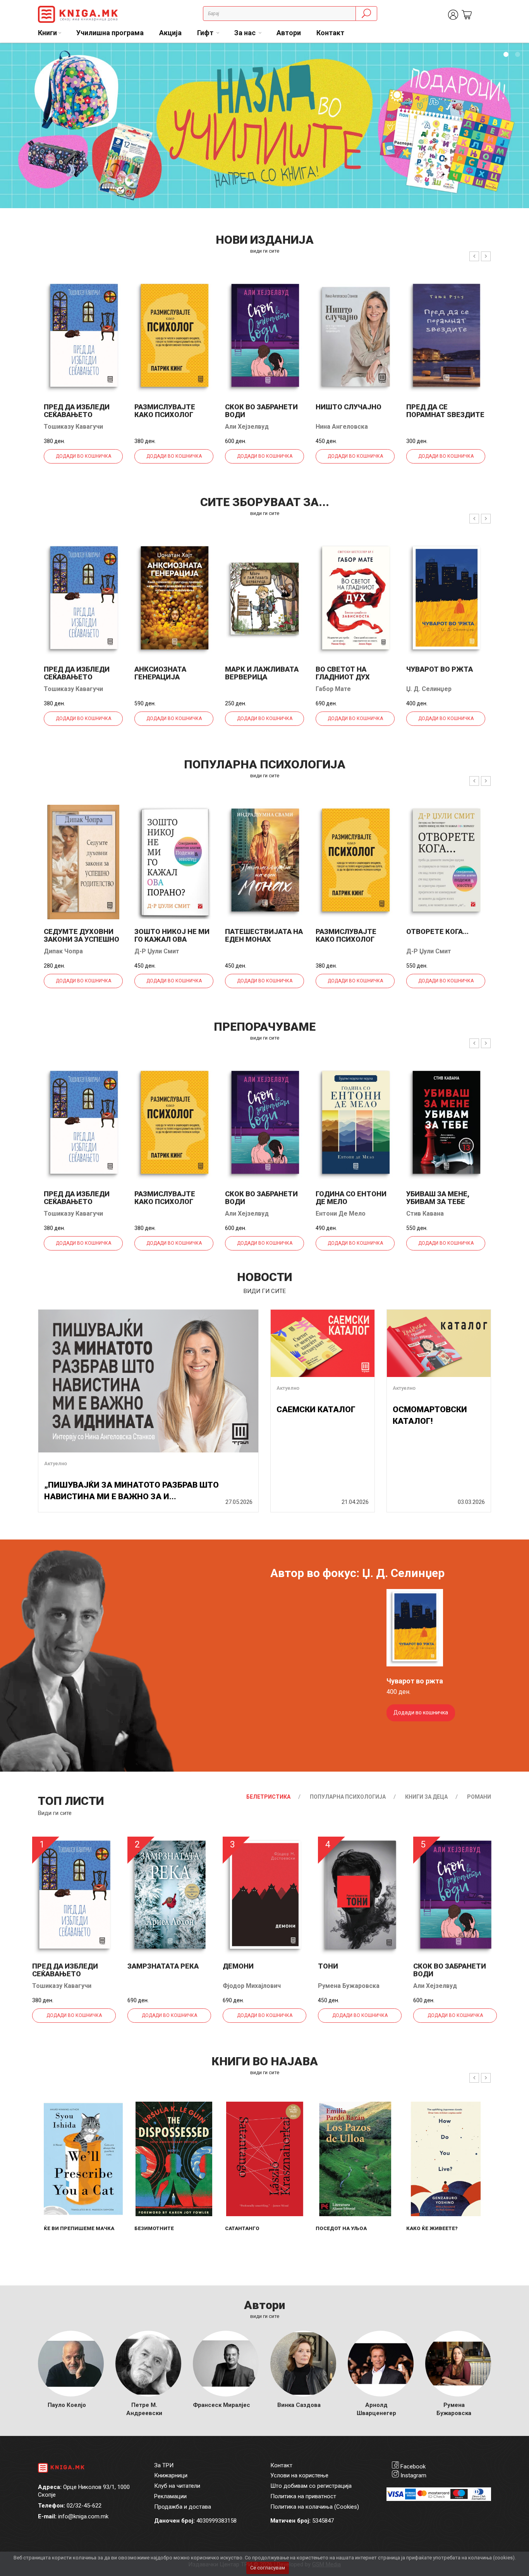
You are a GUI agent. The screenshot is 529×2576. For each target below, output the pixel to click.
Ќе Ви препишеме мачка (79, 2228)
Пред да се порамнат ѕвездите (445, 411)
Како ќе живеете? (432, 2228)
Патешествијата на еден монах (264, 935)
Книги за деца (426, 1797)
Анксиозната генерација (160, 673)
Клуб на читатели (177, 2486)
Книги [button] (47, 33)
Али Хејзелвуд (247, 427)
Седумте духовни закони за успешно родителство (82, 939)
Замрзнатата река (163, 1966)
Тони (328, 1966)
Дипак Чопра (63, 951)
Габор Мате (333, 689)
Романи (479, 1797)
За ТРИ (164, 2465)
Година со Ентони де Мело (351, 1198)
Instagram (413, 2475)
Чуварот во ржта (440, 669)
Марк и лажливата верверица (262, 673)
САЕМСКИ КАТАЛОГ (316, 1409)
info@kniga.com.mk (83, 2516)
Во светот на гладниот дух (343, 673)
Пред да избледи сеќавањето (77, 411)
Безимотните (154, 2228)
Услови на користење (299, 2475)
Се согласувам (268, 2568)
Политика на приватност (303, 2496)
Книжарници (171, 2475)
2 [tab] (517, 55)
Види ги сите (55, 1813)
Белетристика (268, 1797)
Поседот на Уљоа (341, 2228)
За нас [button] (246, 33)
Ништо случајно (349, 407)
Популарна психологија (348, 1797)
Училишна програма (110, 33)
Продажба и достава (183, 2507)
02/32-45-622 (84, 2506)
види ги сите (265, 251)
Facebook (413, 2467)
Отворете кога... (437, 931)
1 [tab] (506, 55)
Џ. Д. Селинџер (429, 689)
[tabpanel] (264, 126)
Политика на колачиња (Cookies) (315, 2507)
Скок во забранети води (261, 411)
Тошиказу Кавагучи (73, 427)
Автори (289, 33)
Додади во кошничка (83, 456)
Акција (170, 33)
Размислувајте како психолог (165, 411)
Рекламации (170, 2496)
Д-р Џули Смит (157, 951)
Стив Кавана (425, 1214)
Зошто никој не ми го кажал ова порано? (172, 939)
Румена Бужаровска (349, 1986)
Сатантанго (242, 2228)
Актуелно (56, 1463)
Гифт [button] (206, 33)
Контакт (330, 33)
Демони (238, 1966)
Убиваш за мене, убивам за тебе (438, 1198)
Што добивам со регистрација (311, 2486)
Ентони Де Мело (341, 1214)
